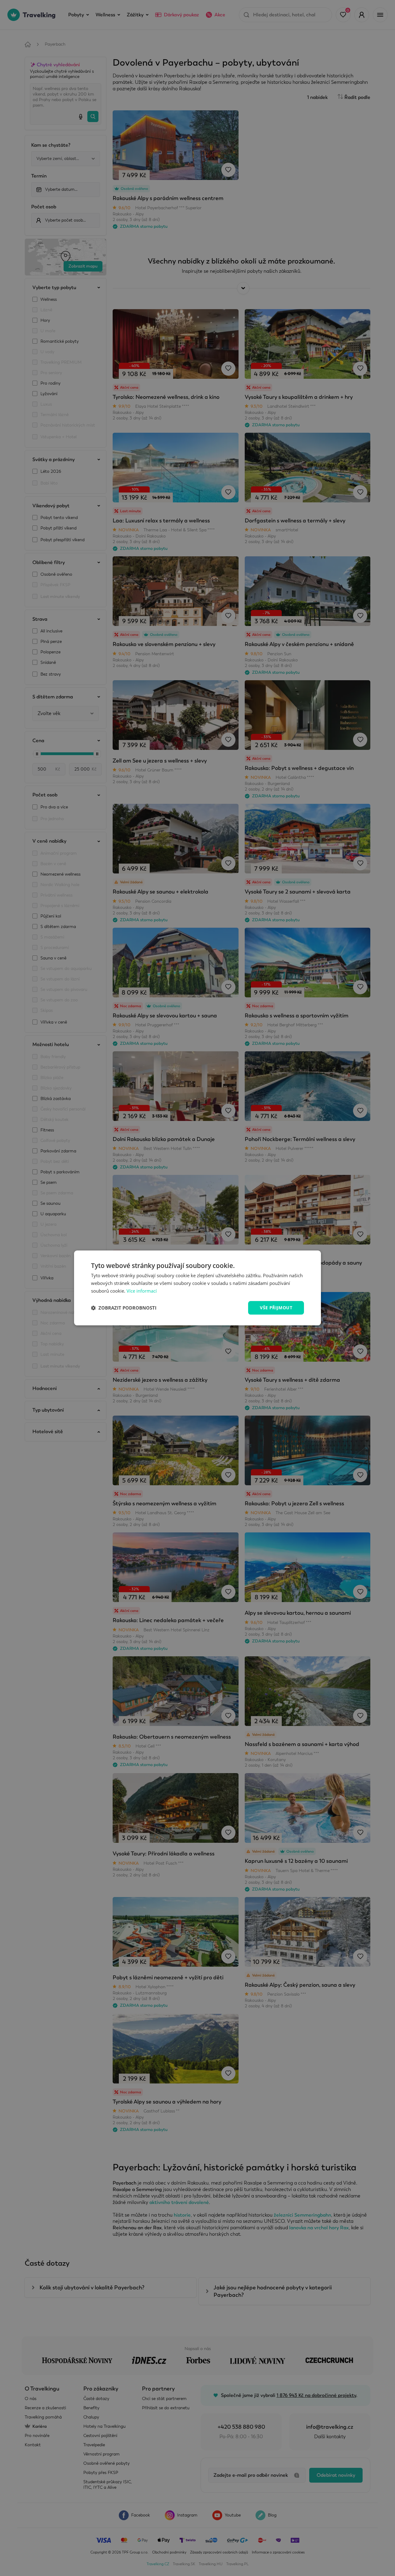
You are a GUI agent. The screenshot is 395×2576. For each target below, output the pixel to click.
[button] (124, 1308)
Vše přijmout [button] (276, 1308)
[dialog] (197, 1288)
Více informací (142, 1291)
